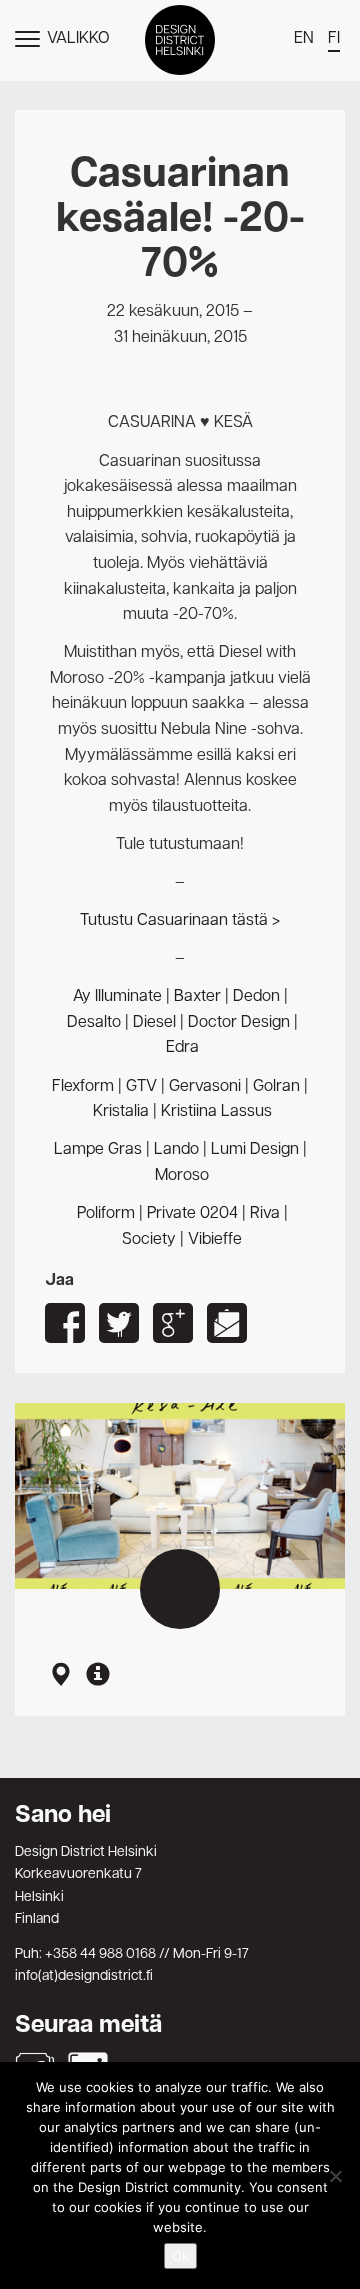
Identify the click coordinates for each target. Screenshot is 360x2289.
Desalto (94, 1023)
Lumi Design (255, 1150)
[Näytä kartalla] (60, 1676)
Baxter (197, 997)
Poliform (106, 1214)
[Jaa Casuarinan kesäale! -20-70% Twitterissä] (119, 1323)
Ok (180, 2256)
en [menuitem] (304, 39)
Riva (265, 1214)
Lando (176, 1150)
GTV (141, 1087)
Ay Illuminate (117, 997)
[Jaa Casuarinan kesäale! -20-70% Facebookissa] (65, 1323)
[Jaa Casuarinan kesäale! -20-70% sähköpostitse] (227, 1323)
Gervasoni (205, 1087)
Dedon (256, 997)
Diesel (154, 1023)
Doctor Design (239, 1023)
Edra (182, 1048)
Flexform (83, 1087)
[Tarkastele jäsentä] (98, 1676)
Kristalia (121, 1112)
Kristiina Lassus (216, 1112)
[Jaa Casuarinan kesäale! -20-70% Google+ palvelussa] (173, 1323)
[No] (335, 2176)
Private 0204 (192, 1214)
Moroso (182, 1176)
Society (149, 1240)
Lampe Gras (98, 1150)
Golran (276, 1087)
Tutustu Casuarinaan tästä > (180, 921)
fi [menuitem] (334, 39)
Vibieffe (215, 1240)
